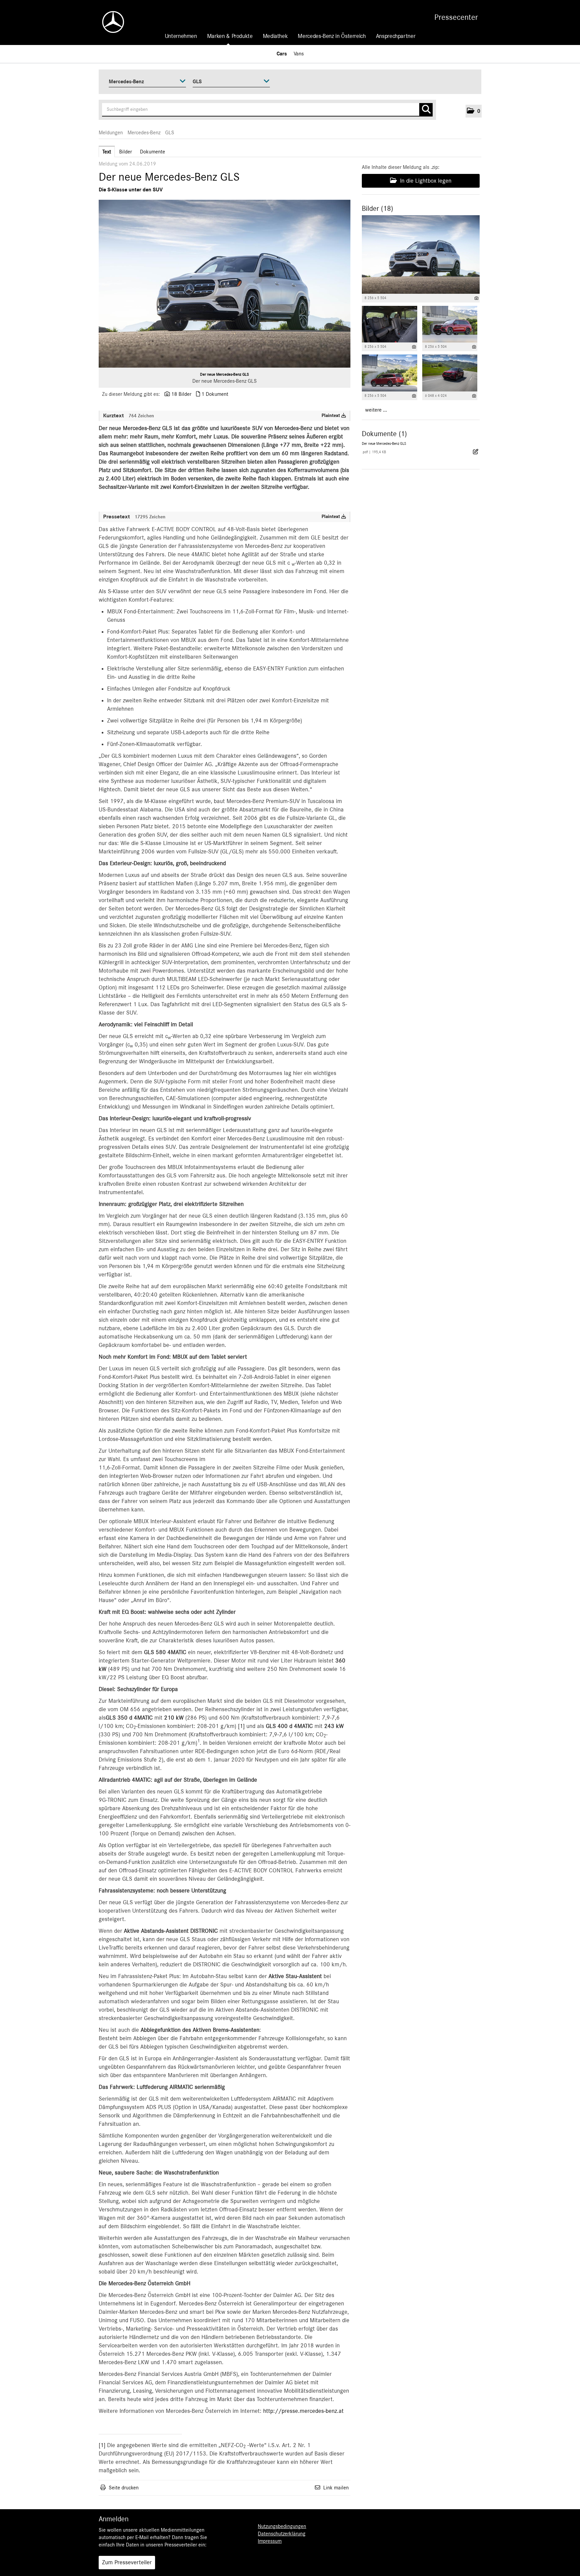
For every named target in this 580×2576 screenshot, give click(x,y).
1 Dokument (215, 394)
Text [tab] (107, 152)
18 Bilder (181, 394)
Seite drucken (124, 2488)
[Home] (110, 22)
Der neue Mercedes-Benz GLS (225, 374)
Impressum (270, 2541)
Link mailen (336, 2488)
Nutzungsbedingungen (282, 2526)
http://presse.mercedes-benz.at (303, 2411)
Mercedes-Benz (144, 133)
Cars (282, 54)
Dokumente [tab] (153, 152)
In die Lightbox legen (425, 181)
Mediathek (275, 36)
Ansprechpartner (396, 36)
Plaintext (331, 416)
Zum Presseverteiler (127, 2563)
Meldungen (111, 133)
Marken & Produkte (230, 36)
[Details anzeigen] (476, 298)
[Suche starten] (426, 110)
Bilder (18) (377, 208)
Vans (299, 54)
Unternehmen (181, 36)
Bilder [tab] (126, 152)
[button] (474, 111)
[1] (242, 1726)
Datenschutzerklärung (282, 2534)
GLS (170, 133)
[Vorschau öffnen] (225, 284)
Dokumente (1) (384, 434)
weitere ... (376, 410)
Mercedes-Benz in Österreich (332, 36)
